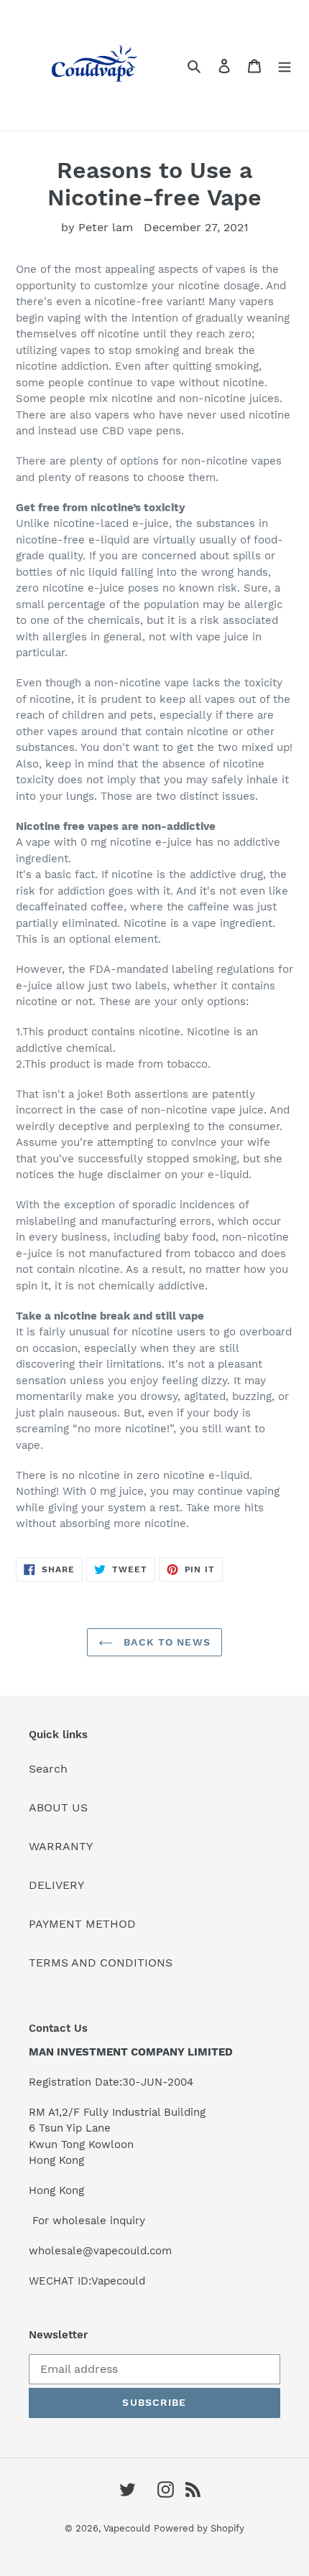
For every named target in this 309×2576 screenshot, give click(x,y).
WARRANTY (61, 1846)
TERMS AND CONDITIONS (101, 1963)
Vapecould (127, 2528)
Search (48, 1769)
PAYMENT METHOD (82, 1924)
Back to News (165, 1642)
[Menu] (285, 65)
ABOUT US (58, 1807)
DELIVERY (56, 1885)
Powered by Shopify (199, 2528)
